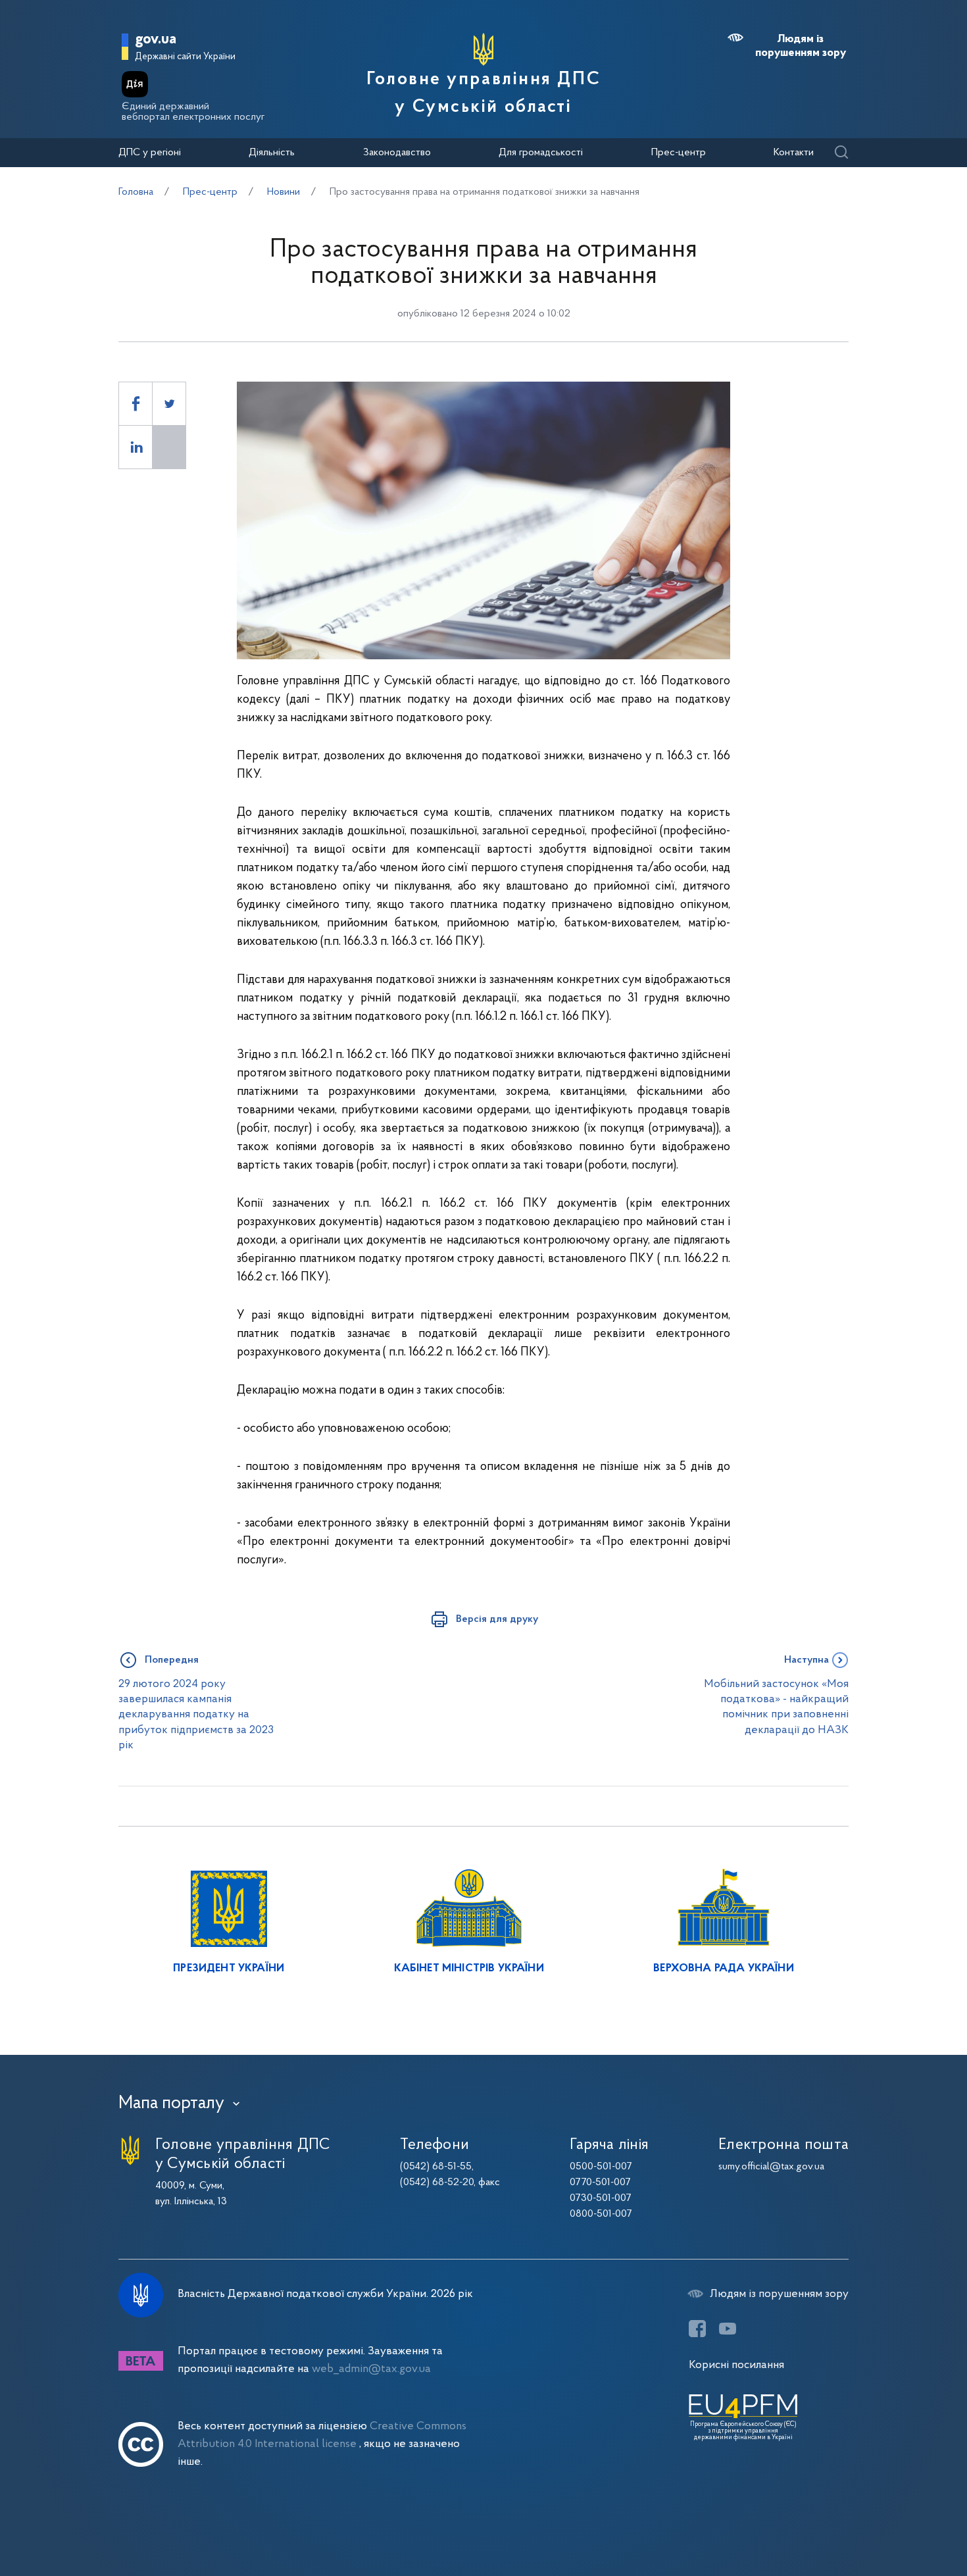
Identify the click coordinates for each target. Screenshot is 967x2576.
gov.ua (156, 40)
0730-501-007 (601, 2198)
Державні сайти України (185, 57)
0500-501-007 (601, 2167)
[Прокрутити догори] (901, 2523)
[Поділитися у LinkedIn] (136, 447)
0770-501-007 (600, 2183)
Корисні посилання (736, 2365)
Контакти (794, 153)
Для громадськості (541, 153)
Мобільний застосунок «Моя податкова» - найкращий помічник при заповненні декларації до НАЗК (776, 1707)
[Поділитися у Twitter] (169, 404)
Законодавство (397, 153)
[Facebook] (697, 2329)
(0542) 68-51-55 (436, 2167)
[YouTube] (728, 2329)
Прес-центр (679, 153)
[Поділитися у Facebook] (136, 404)
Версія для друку (497, 1619)
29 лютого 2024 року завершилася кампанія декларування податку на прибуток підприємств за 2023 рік (196, 1715)
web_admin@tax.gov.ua (371, 2369)
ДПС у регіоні (150, 153)
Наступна (806, 1660)
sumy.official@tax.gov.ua (771, 2167)
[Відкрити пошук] (841, 153)
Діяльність (272, 153)
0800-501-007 (601, 2214)
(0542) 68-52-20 (437, 2183)
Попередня (172, 1660)
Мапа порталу (171, 2104)
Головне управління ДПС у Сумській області (484, 93)
